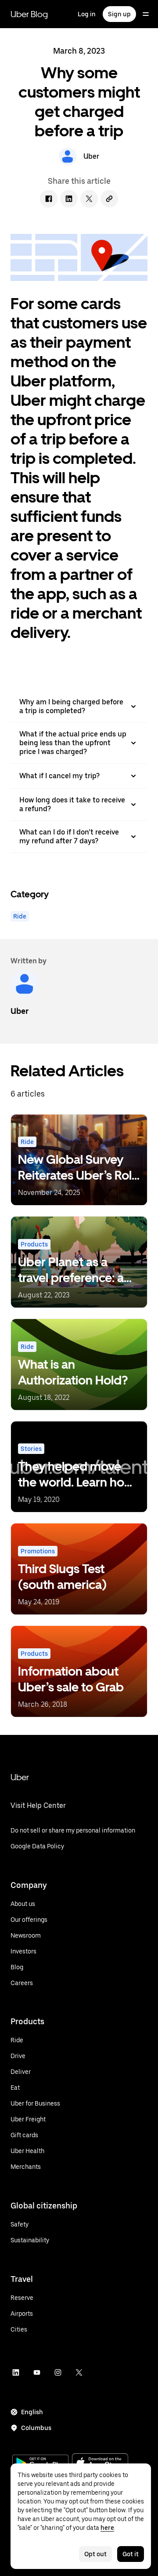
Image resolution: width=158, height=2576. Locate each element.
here (107, 2528)
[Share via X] (89, 199)
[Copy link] (109, 199)
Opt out (95, 2554)
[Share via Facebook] (49, 199)
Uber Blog (29, 14)
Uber (20, 1777)
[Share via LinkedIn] (69, 199)
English (32, 2412)
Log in (87, 14)
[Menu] (146, 14)
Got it (131, 2554)
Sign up (119, 14)
